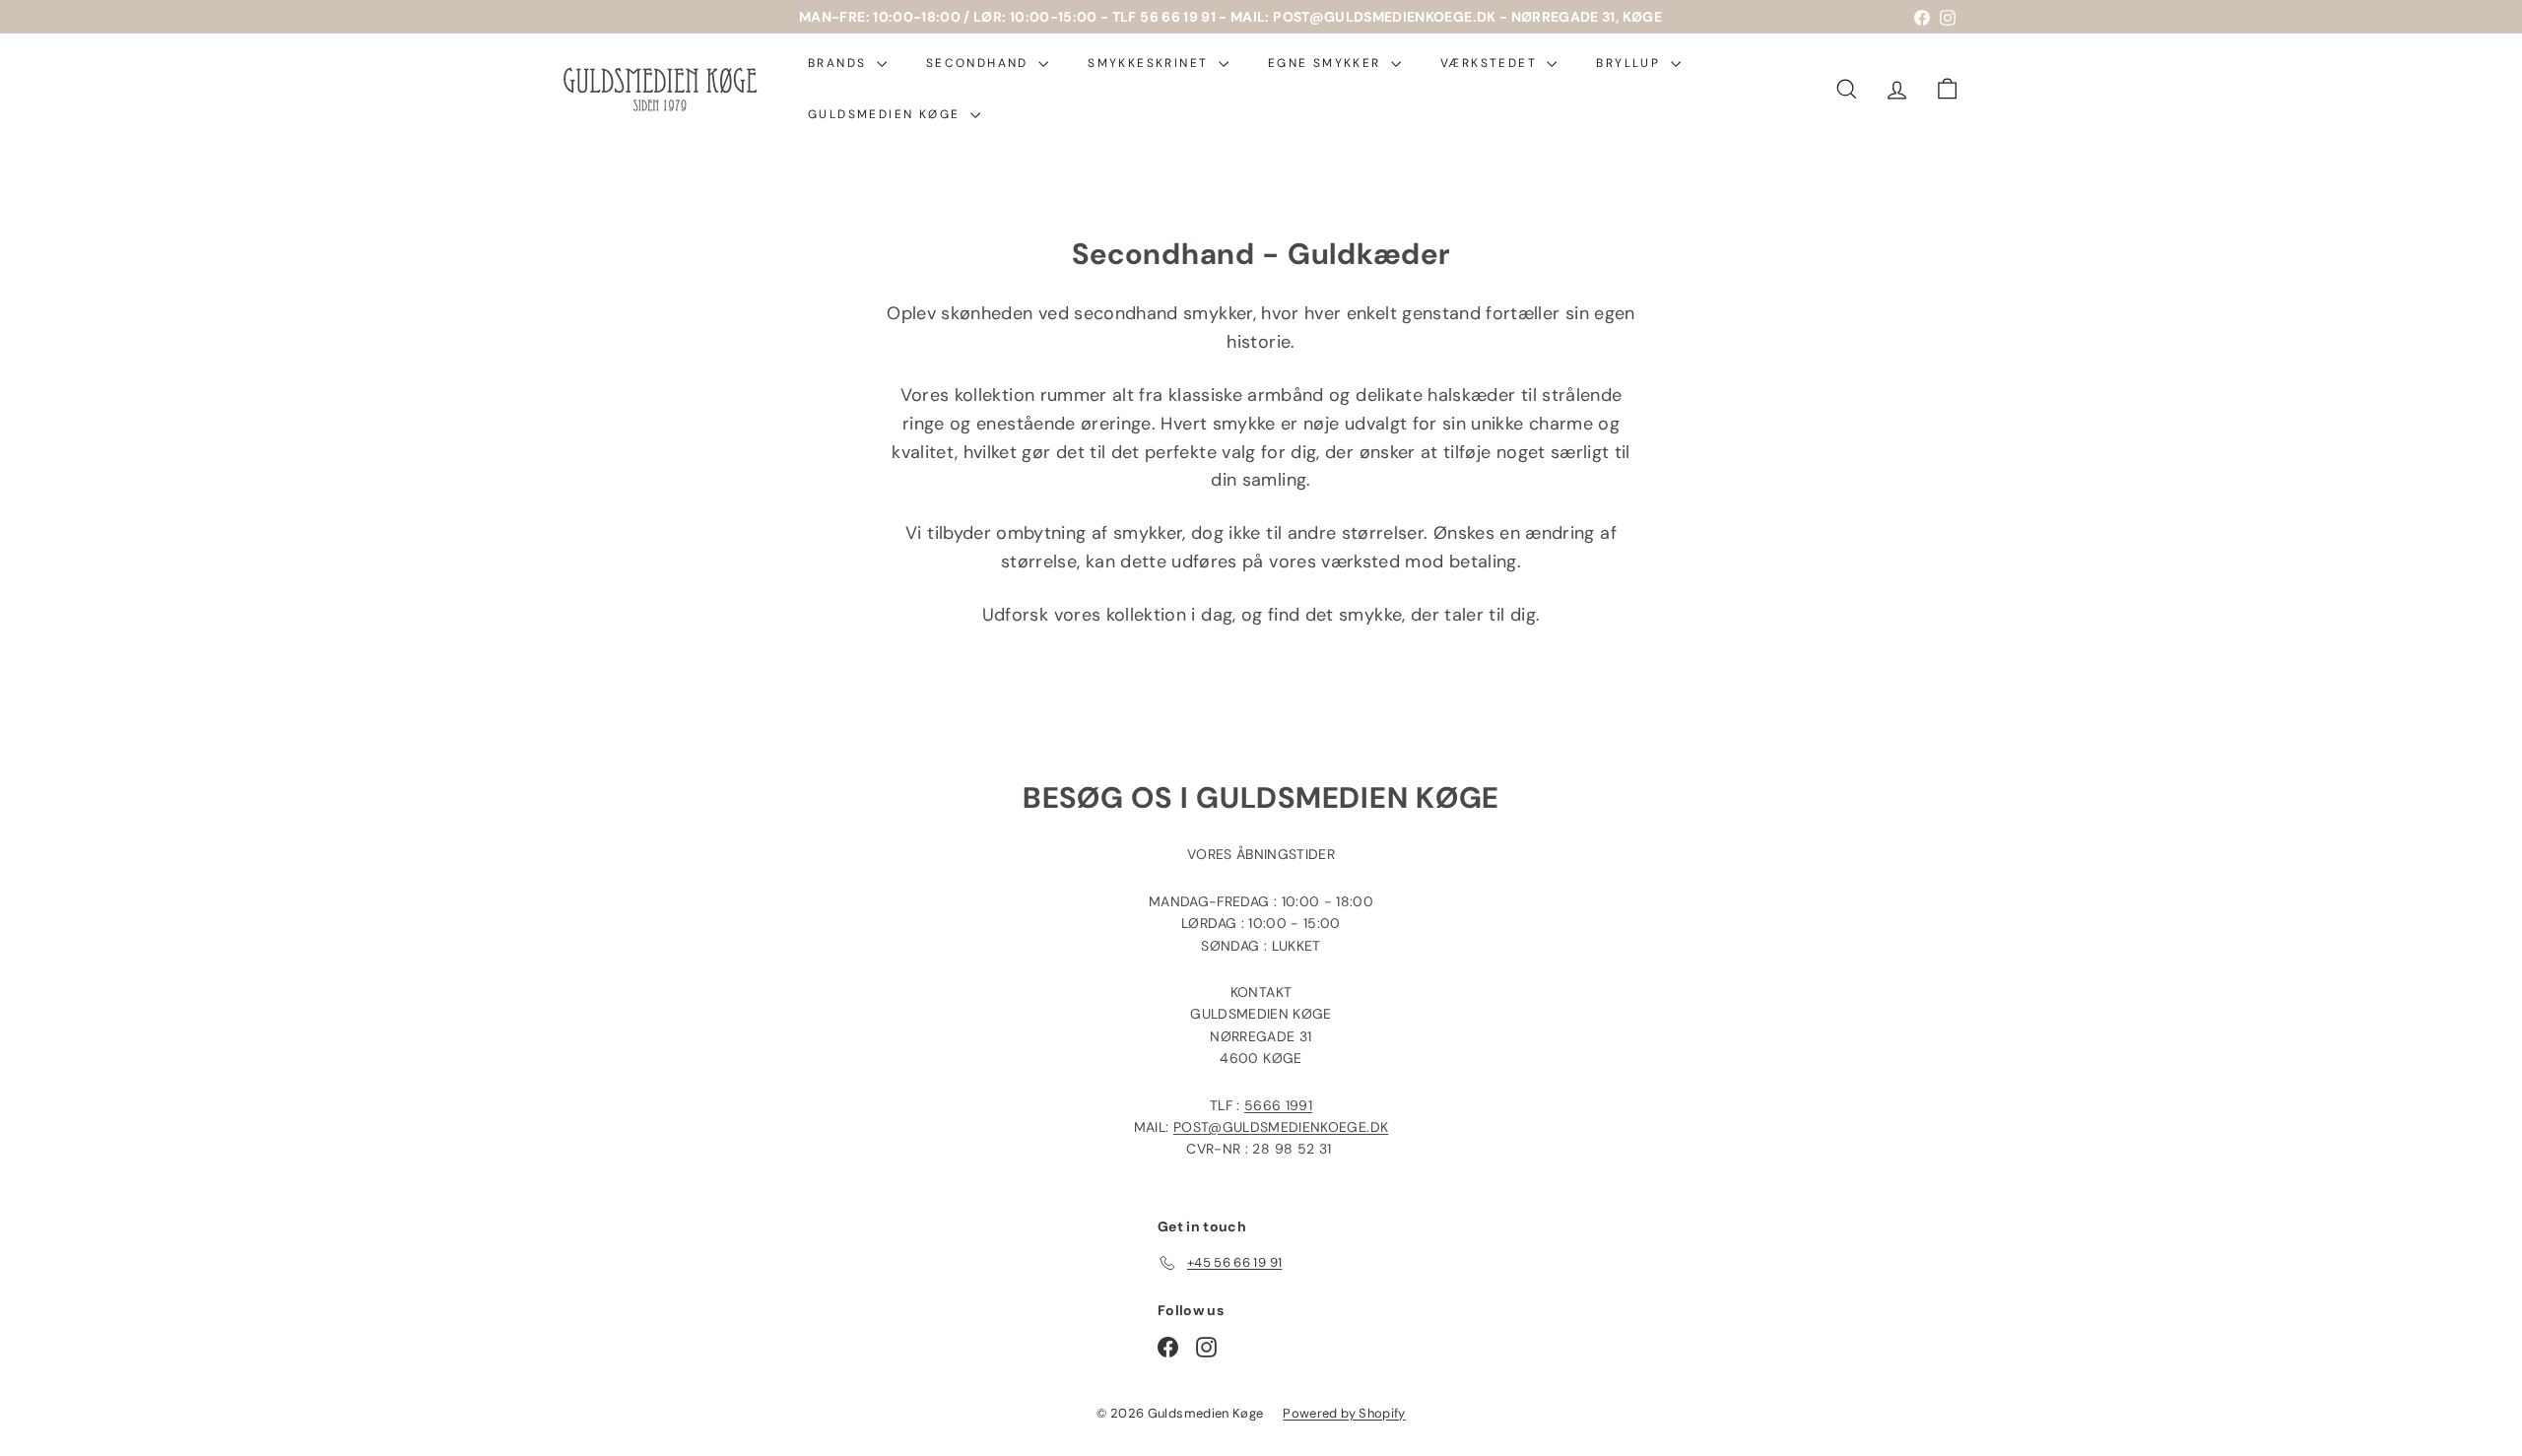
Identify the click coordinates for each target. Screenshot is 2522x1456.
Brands (840, 63)
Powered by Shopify (1344, 1413)
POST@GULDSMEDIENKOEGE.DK (1281, 1127)
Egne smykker (1327, 63)
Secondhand (980, 63)
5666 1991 (1278, 1105)
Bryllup (1630, 63)
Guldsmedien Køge (887, 114)
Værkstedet (1491, 63)
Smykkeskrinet (1151, 63)
